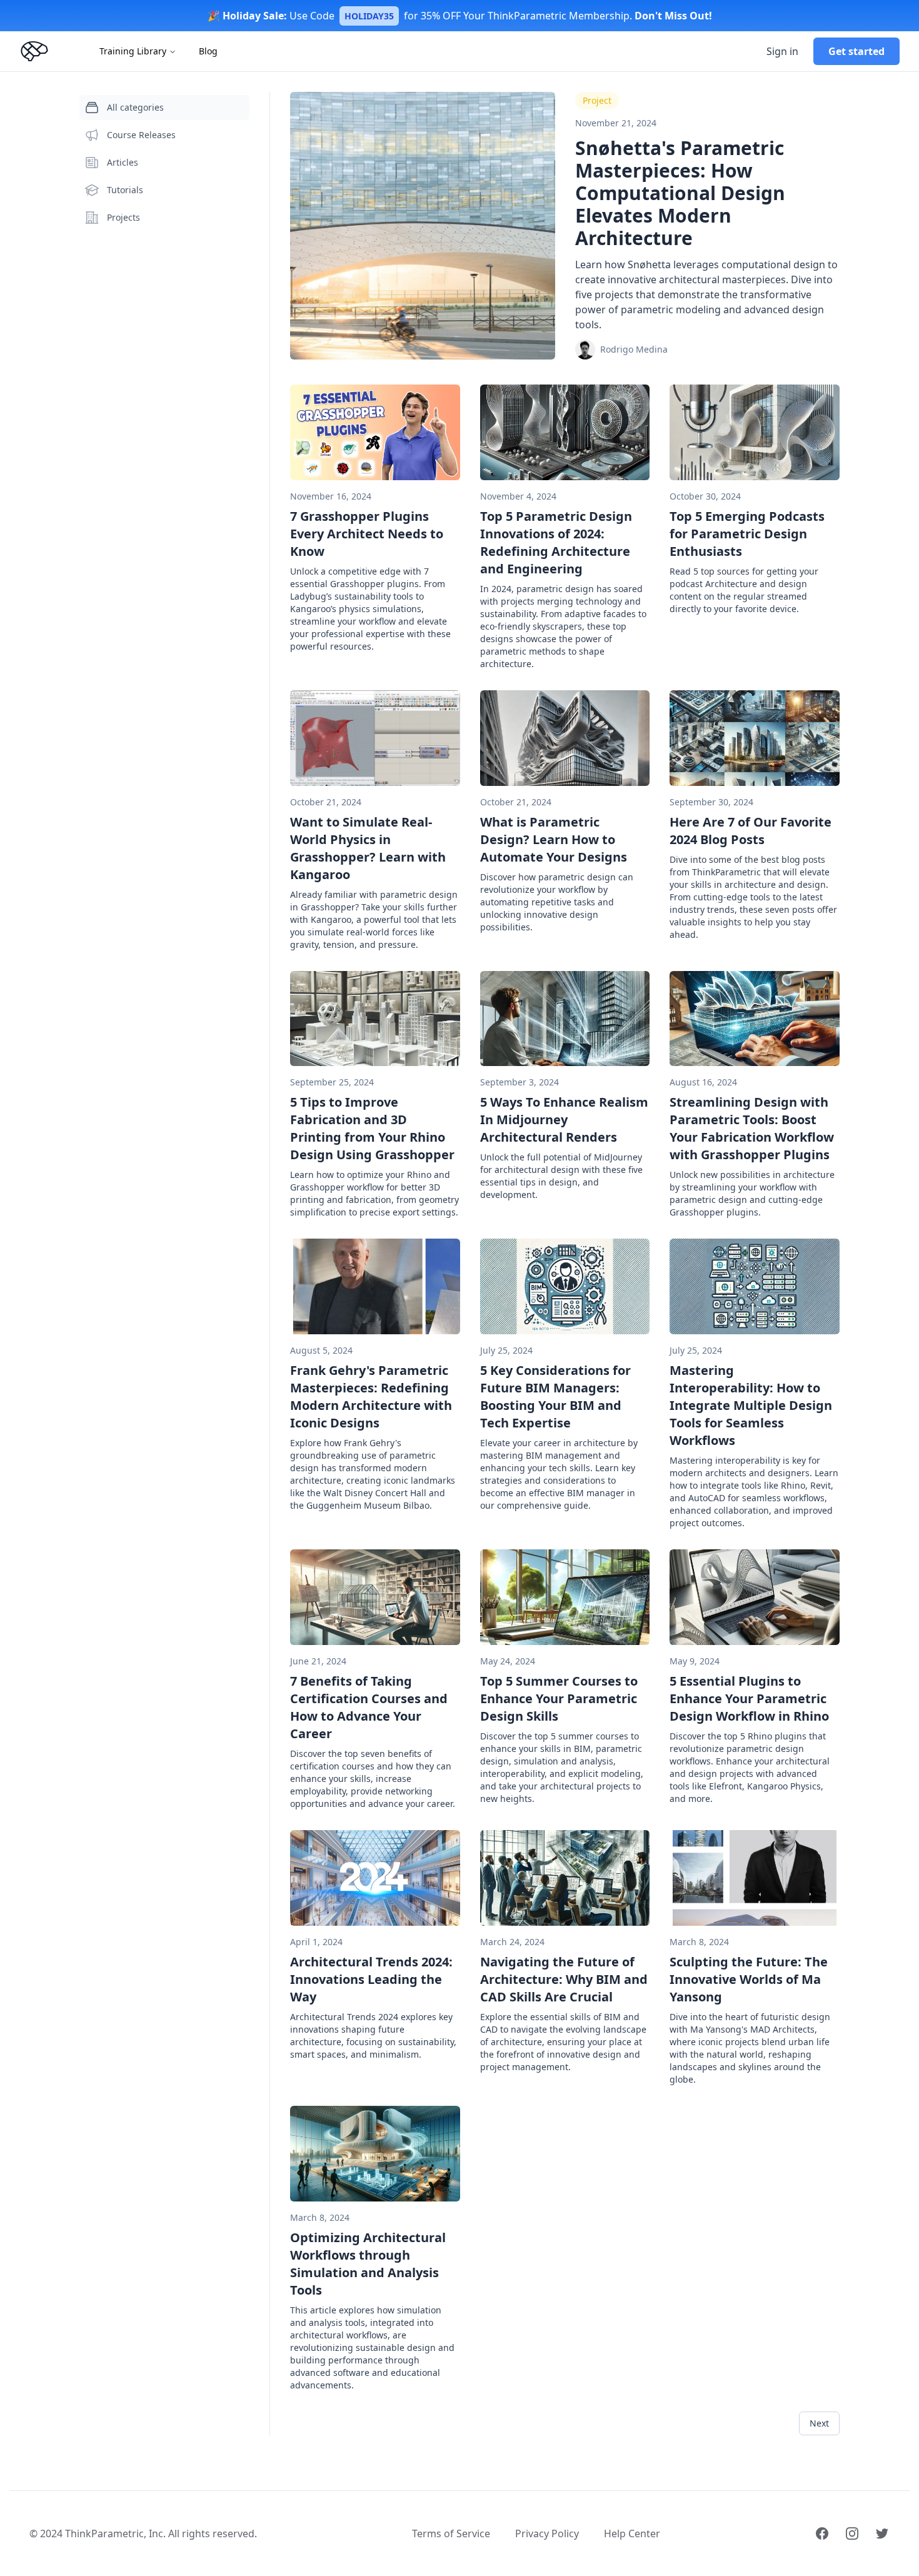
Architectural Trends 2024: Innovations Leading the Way (371, 1979)
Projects (123, 217)
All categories (135, 107)
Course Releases (141, 135)
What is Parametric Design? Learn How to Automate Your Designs (554, 839)
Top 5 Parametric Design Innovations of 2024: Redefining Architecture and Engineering (556, 542)
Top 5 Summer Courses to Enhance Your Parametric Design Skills (559, 1698)
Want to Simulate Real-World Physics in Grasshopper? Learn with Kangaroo (368, 848)
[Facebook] (822, 2533)
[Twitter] (882, 2533)
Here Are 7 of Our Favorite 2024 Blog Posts (751, 831)
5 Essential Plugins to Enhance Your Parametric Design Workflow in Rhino (749, 1698)
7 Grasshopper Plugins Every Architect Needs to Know (367, 534)
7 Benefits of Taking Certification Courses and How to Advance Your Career (369, 1707)
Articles (123, 162)
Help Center (632, 2533)
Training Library (133, 51)
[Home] (34, 51)
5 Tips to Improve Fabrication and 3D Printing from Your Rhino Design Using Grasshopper (372, 1128)
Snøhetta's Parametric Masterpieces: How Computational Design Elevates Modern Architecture (680, 193)
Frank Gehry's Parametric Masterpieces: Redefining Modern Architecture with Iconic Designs (371, 1396)
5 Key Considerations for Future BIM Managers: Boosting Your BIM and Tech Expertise (555, 1396)
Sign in (782, 51)
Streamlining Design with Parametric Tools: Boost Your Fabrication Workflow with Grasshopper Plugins (752, 1128)
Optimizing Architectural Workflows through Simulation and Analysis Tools (368, 2264)
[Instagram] (852, 2533)
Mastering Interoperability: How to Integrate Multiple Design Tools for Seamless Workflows (751, 1405)
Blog (208, 51)
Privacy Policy (547, 2533)
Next (819, 2423)
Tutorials (125, 190)
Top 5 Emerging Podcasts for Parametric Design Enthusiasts (747, 534)
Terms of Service (451, 2533)
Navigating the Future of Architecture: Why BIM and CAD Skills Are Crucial (564, 1979)
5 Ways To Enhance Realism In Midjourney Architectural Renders (564, 1119)
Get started (856, 51)
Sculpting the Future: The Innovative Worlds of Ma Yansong (749, 1979)
